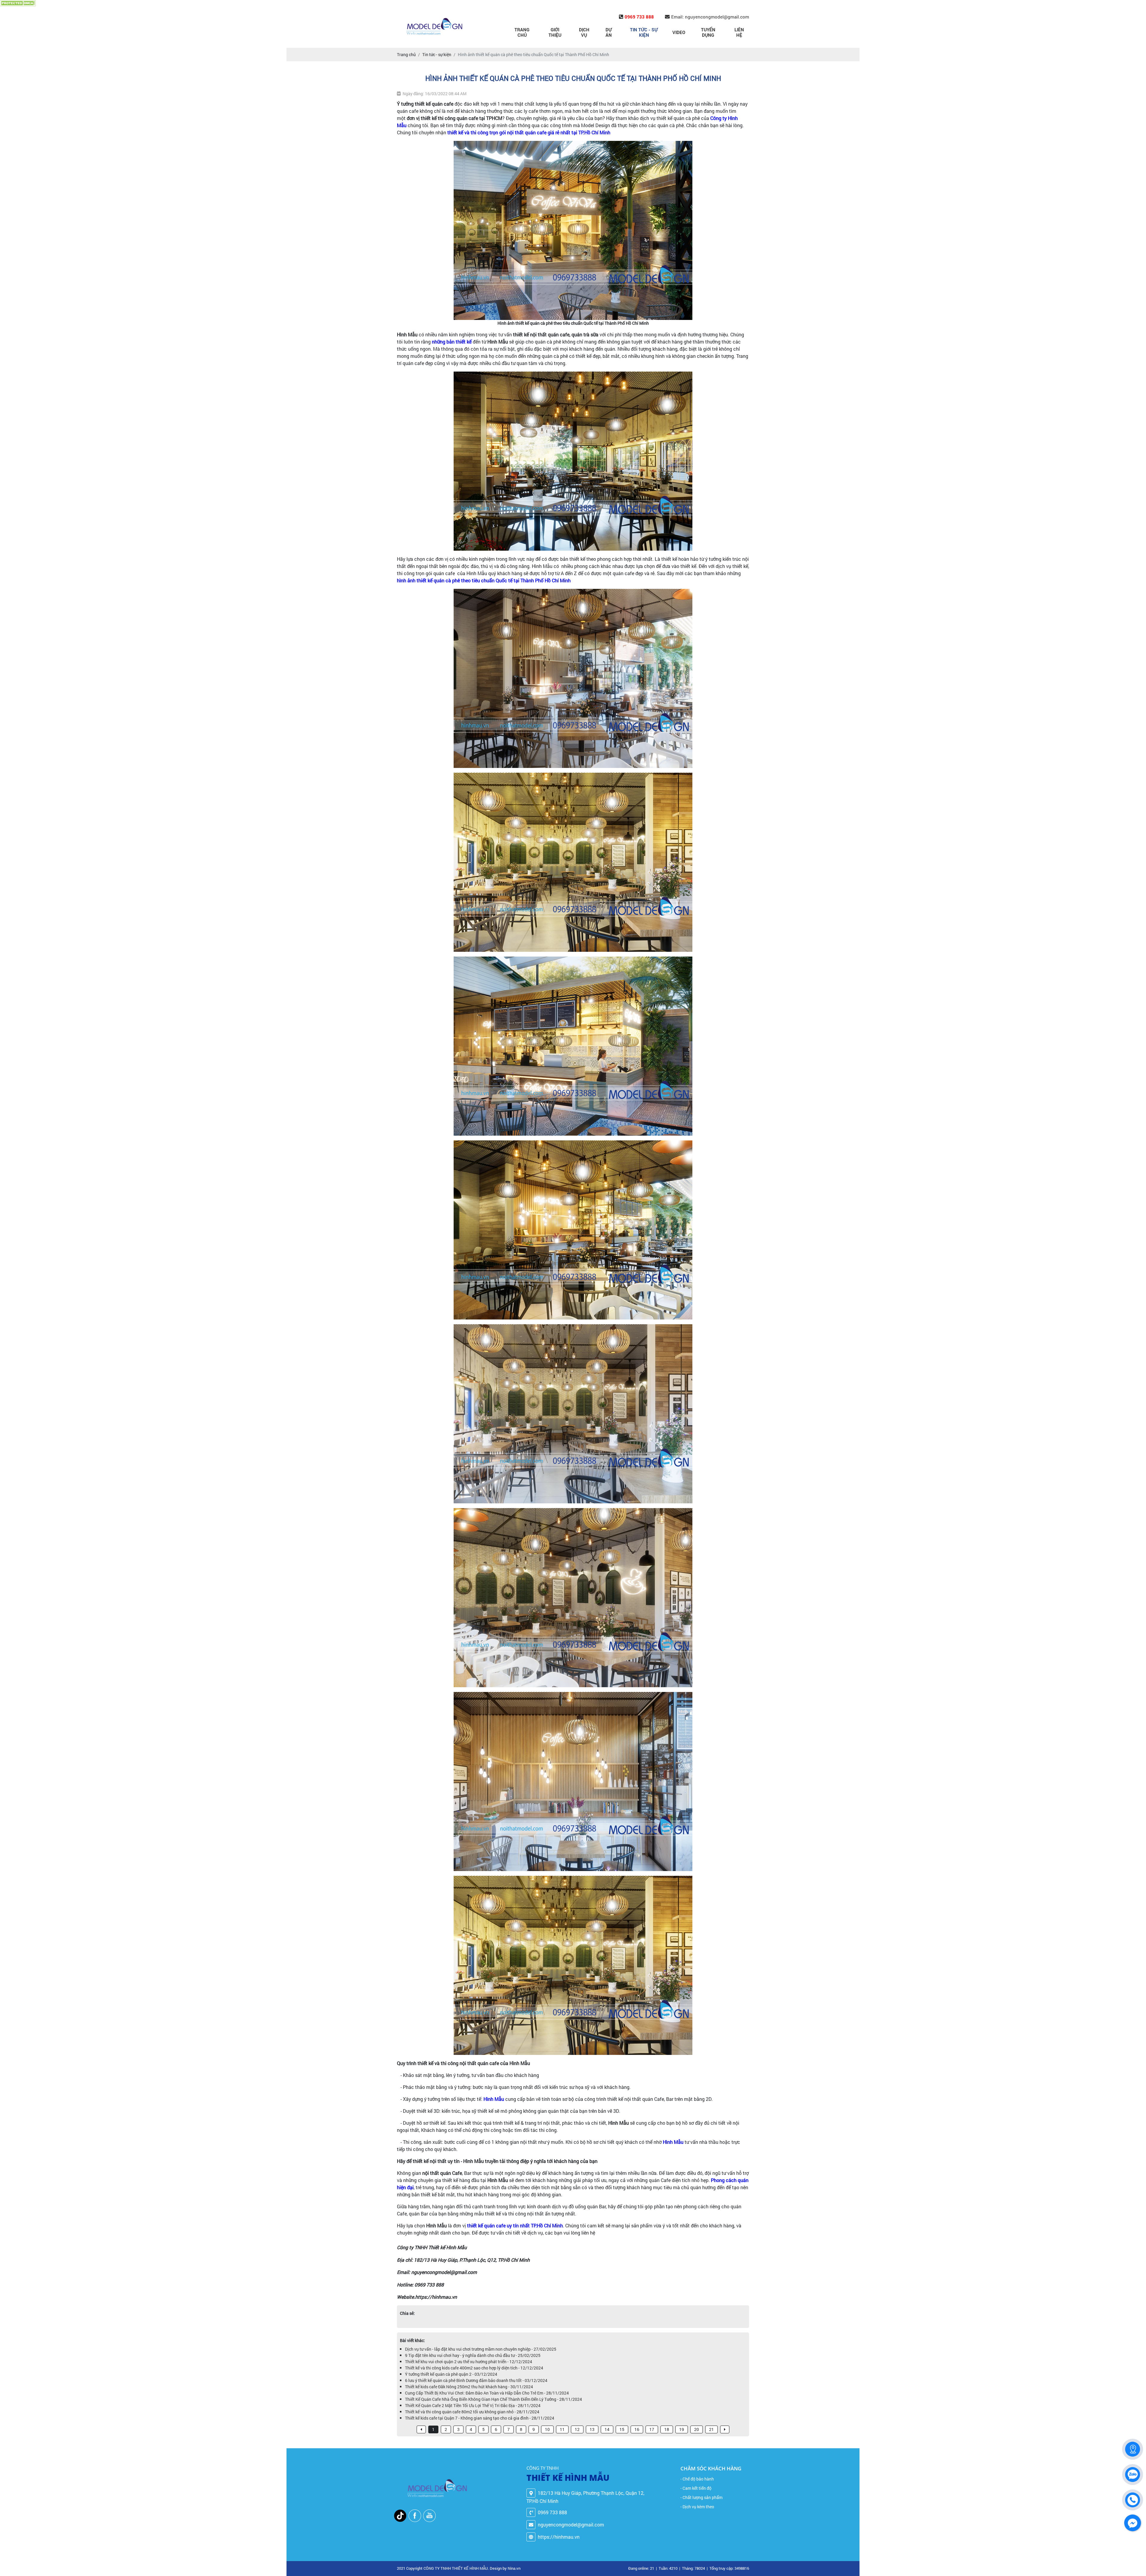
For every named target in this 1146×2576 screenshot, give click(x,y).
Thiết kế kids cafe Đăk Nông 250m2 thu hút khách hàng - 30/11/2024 (469, 2387)
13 (592, 2429)
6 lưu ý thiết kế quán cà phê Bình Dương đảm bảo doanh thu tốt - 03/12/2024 (476, 2380)
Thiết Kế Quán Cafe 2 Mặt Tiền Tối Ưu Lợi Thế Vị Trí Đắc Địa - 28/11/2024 (473, 2405)
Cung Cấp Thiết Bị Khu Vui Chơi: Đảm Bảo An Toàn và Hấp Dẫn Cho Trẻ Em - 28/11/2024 (487, 2393)
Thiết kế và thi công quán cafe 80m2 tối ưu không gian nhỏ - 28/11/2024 (472, 2412)
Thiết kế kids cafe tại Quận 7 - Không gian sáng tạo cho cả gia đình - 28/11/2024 (480, 2418)
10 (547, 2429)
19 (682, 2429)
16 (637, 2429)
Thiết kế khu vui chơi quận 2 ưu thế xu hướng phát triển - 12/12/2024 (469, 2362)
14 (607, 2429)
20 (697, 2429)
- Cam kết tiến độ (696, 2488)
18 (667, 2429)
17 (652, 2429)
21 (711, 2429)
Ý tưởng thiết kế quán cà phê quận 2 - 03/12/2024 (451, 2374)
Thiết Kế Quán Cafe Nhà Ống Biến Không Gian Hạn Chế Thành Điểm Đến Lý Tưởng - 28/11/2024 (493, 2399)
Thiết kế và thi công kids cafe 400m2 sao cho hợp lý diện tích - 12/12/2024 (474, 2368)
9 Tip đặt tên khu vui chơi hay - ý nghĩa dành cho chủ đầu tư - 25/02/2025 (473, 2355)
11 (562, 2429)
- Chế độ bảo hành (697, 2479)
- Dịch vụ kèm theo (697, 2507)
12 (577, 2429)
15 (622, 2429)
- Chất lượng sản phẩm (701, 2497)
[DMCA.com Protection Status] (18, 3)
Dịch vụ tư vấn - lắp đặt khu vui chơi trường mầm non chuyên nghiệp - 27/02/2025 (481, 2349)
